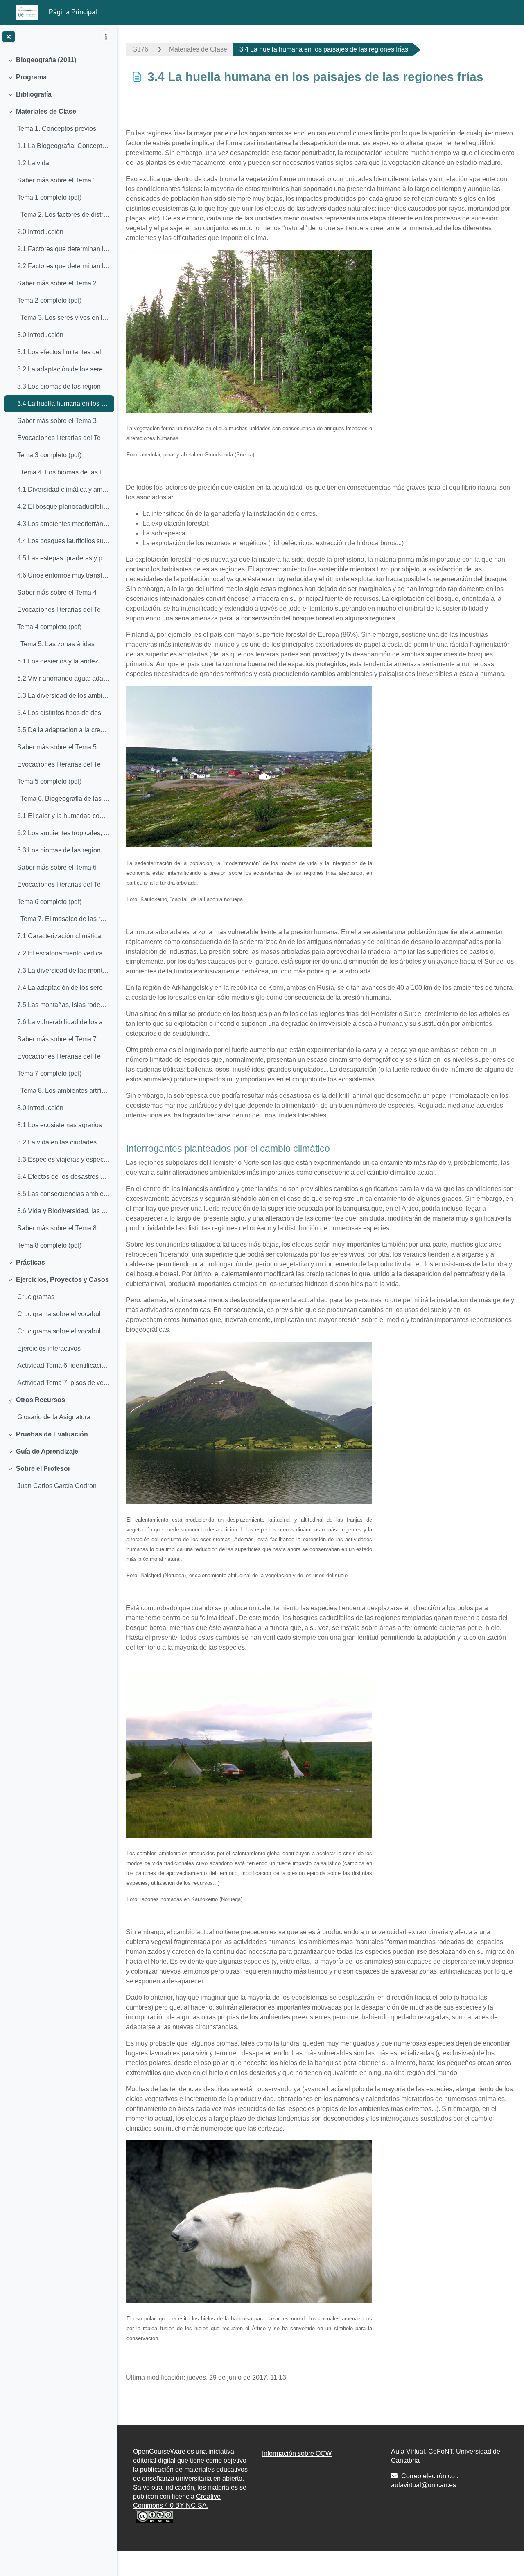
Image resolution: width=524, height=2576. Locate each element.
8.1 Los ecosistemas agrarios (60, 1125)
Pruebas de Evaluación (52, 1434)
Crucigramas (36, 1297)
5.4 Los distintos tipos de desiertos (64, 713)
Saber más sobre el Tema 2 (57, 283)
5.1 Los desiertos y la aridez (58, 661)
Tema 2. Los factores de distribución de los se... (64, 215)
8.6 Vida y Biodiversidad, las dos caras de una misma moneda (64, 1211)
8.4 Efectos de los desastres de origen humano (64, 1177)
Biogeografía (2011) (46, 60)
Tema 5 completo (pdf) (49, 781)
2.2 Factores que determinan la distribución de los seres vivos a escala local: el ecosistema (64, 266)
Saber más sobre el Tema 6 (57, 867)
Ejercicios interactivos (49, 1348)
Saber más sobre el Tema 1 (57, 180)
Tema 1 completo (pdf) (49, 197)
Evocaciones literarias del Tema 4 (64, 610)
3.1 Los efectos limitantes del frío (64, 352)
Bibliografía (34, 94)
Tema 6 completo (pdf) (49, 902)
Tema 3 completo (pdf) (49, 455)
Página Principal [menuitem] (73, 12)
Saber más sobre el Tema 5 (57, 747)
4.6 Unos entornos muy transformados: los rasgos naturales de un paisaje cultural (64, 575)
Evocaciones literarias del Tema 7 (64, 1056)
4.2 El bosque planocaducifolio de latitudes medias (64, 507)
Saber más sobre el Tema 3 (57, 421)
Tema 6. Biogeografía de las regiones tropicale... (64, 799)
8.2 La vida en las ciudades (57, 1142)
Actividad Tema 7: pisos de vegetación (64, 1383)
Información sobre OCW (297, 2453)
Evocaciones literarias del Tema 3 (64, 438)
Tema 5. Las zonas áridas (56, 644)
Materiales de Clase (46, 111)
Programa (31, 77)
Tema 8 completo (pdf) (49, 1245)
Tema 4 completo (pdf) (49, 627)
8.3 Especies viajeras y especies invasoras (64, 1159)
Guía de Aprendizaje (47, 1451)
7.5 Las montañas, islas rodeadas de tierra (64, 1005)
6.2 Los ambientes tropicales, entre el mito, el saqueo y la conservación (64, 833)
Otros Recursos (41, 1400)
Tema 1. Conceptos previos (57, 129)
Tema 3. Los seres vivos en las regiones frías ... (64, 318)
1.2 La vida (33, 163)
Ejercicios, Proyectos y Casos (62, 1280)
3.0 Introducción (40, 335)
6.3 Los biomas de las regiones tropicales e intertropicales (64, 850)
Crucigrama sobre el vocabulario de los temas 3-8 (64, 1331)
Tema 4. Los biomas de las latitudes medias (64, 472)
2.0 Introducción (40, 232)
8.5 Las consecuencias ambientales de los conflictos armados (64, 1194)
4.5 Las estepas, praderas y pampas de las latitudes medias (64, 558)
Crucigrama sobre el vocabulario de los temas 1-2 (64, 1314)
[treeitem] (58, 60)
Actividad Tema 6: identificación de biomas (64, 1366)
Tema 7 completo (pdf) (49, 1073)
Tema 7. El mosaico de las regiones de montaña (64, 919)
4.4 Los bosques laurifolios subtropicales (64, 541)
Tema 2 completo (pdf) (49, 300)
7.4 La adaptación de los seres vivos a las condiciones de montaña (64, 988)
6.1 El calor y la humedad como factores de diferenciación (64, 816)
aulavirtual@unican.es (423, 2485)
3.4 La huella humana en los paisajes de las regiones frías (64, 403)
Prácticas (30, 1262)
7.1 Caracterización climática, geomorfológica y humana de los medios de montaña (64, 936)
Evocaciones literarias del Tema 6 (64, 885)
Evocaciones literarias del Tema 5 (64, 764)
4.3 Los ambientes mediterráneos (64, 524)
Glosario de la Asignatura (54, 1417)
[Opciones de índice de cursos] (106, 37)
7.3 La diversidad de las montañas (64, 970)
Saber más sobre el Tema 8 (57, 1228)
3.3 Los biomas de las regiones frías (64, 386)
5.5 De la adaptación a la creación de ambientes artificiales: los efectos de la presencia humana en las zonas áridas (64, 730)
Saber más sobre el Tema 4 (57, 592)
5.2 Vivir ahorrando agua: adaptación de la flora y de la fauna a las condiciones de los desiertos (64, 678)
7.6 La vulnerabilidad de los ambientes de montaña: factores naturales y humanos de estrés (64, 1022)
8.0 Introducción (40, 1108)
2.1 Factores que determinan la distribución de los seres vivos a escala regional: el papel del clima (64, 249)
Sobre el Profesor (43, 1469)
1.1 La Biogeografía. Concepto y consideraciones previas (64, 146)
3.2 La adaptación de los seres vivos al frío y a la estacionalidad (64, 369)
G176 (140, 49)
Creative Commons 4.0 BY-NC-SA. (177, 2501)
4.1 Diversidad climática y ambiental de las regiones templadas (64, 489)
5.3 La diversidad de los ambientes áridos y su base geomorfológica (64, 696)
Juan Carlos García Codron (57, 1486)
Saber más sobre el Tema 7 (57, 1039)
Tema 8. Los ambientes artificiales (64, 1091)
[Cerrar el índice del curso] (9, 37)
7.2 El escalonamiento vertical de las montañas (64, 953)
